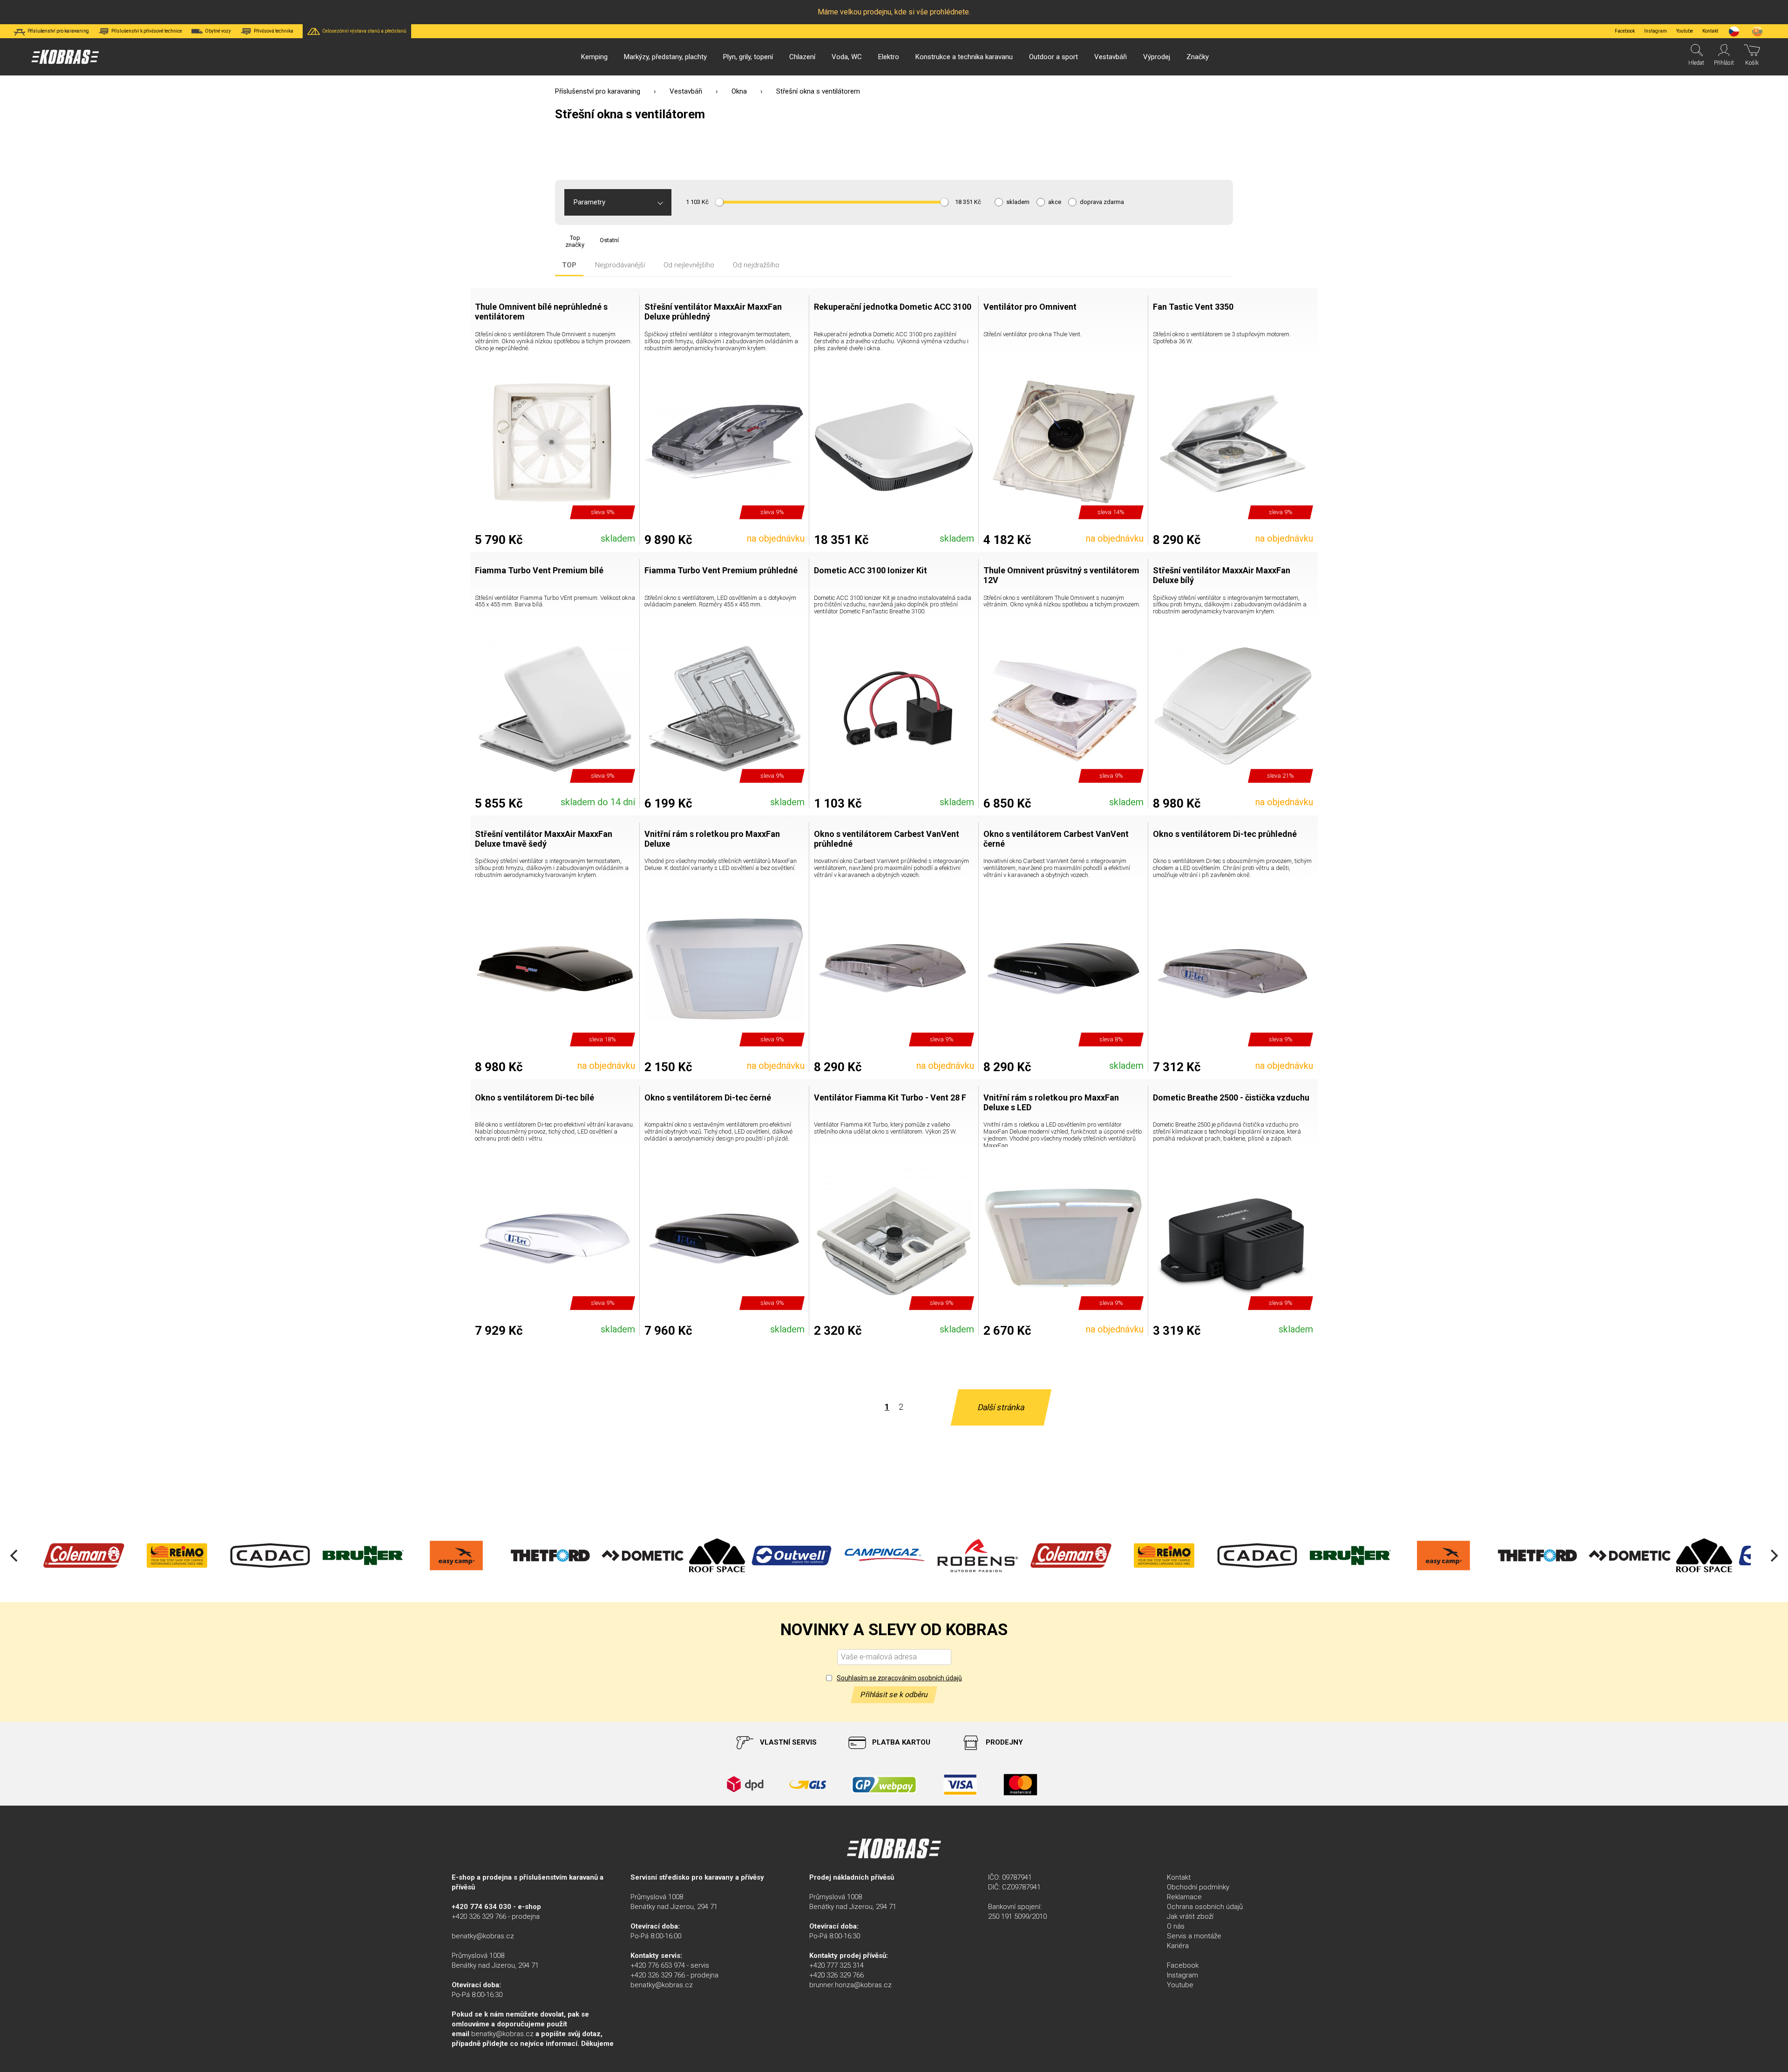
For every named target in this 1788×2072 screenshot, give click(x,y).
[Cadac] (177, 1556)
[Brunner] (270, 1556)
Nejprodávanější (620, 265)
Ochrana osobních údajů (1205, 1907)
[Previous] (15, 1556)
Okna (739, 91)
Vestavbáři (686, 91)
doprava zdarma (1102, 202)
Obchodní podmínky (1198, 1887)
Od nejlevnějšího (689, 265)
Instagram (1656, 31)
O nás (1176, 1926)
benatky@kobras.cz (483, 1936)
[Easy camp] (363, 1556)
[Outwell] (698, 1556)
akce (1055, 202)
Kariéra (1178, 1946)
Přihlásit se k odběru (894, 1695)
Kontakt (1179, 1877)
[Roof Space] (624, 1556)
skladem (1018, 202)
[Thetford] (456, 1556)
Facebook (1625, 31)
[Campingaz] (792, 1556)
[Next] (1773, 1556)
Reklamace (1184, 1897)
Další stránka (1001, 1407)
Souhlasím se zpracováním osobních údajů (899, 1678)
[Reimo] (84, 1556)
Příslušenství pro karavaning (598, 91)
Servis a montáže (1194, 1936)
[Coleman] (978, 1556)
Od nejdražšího (756, 265)
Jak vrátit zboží (1190, 1916)
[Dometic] (549, 1556)
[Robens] (885, 1556)
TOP (569, 265)
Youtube (1685, 31)
